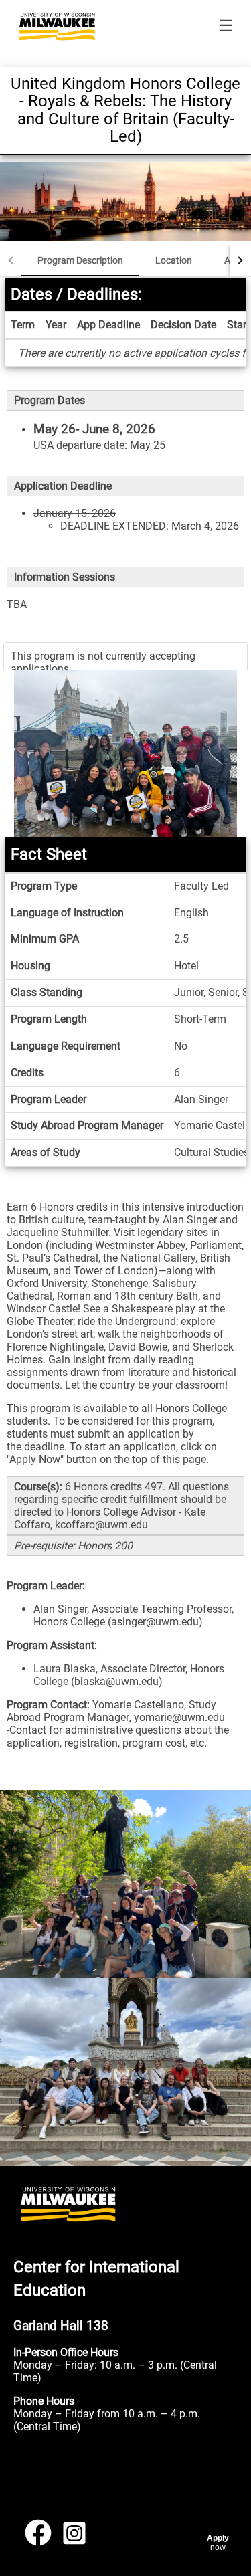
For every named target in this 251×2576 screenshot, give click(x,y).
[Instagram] (74, 2538)
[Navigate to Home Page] (57, 27)
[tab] (80, 260)
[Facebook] (38, 2538)
